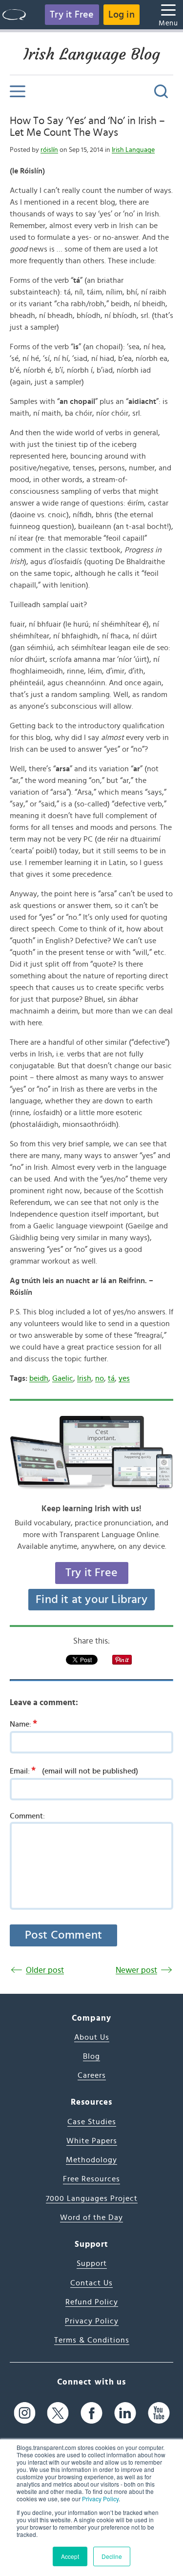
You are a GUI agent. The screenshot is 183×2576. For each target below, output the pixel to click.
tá (111, 1378)
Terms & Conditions (92, 2340)
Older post (45, 1970)
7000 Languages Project (92, 2198)
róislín (49, 150)
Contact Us (91, 2283)
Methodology (91, 2160)
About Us (92, 2037)
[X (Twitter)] (58, 2413)
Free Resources (91, 2179)
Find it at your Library (91, 1600)
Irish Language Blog (92, 54)
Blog (91, 2056)
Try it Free (72, 15)
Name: (23, 1724)
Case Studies (92, 2122)
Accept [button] (70, 2556)
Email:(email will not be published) (74, 1771)
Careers (92, 2075)
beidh (39, 1378)
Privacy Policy (100, 2499)
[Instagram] (25, 2413)
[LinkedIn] (125, 2413)
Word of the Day (91, 2217)
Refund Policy (92, 2302)
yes (124, 1378)
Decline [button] (112, 2556)
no (100, 1378)
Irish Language (133, 150)
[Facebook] (91, 2413)
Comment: (27, 1816)
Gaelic (63, 1378)
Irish (84, 1378)
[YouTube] (159, 2413)
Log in (122, 15)
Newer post (136, 1970)
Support (92, 2263)
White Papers (92, 2141)
